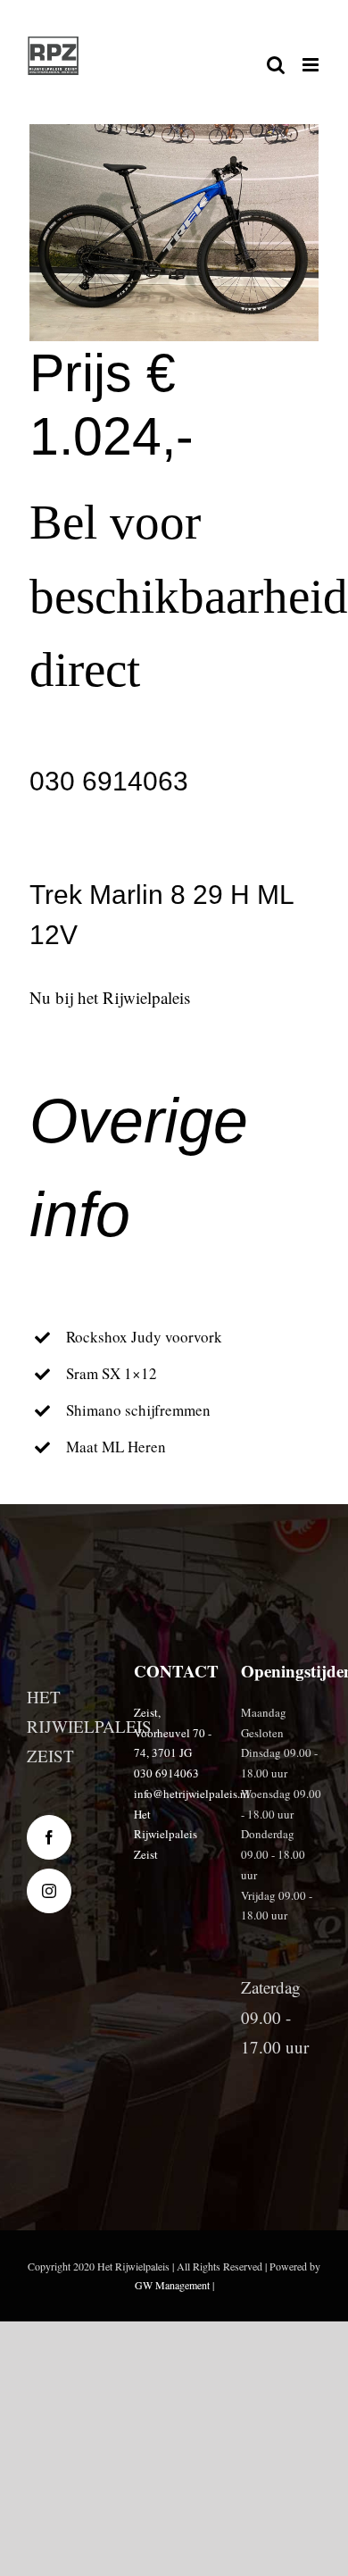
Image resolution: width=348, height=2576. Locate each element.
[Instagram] (49, 1891)
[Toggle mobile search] (276, 65)
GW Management (172, 2285)
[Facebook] (49, 1837)
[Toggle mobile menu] (312, 65)
